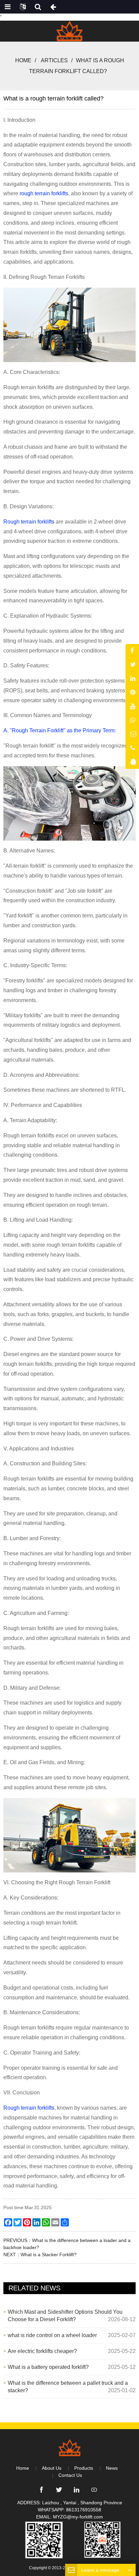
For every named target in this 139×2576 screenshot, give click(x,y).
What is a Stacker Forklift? (49, 2255)
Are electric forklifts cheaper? (42, 2351)
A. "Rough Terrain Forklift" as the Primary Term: (60, 730)
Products (84, 2468)
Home (23, 60)
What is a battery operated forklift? (48, 2367)
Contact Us (70, 2475)
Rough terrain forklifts (29, 522)
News (112, 2468)
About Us (52, 2468)
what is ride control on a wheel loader (52, 2335)
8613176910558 (84, 2510)
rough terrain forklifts (43, 193)
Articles (54, 60)
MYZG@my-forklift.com (78, 2517)
